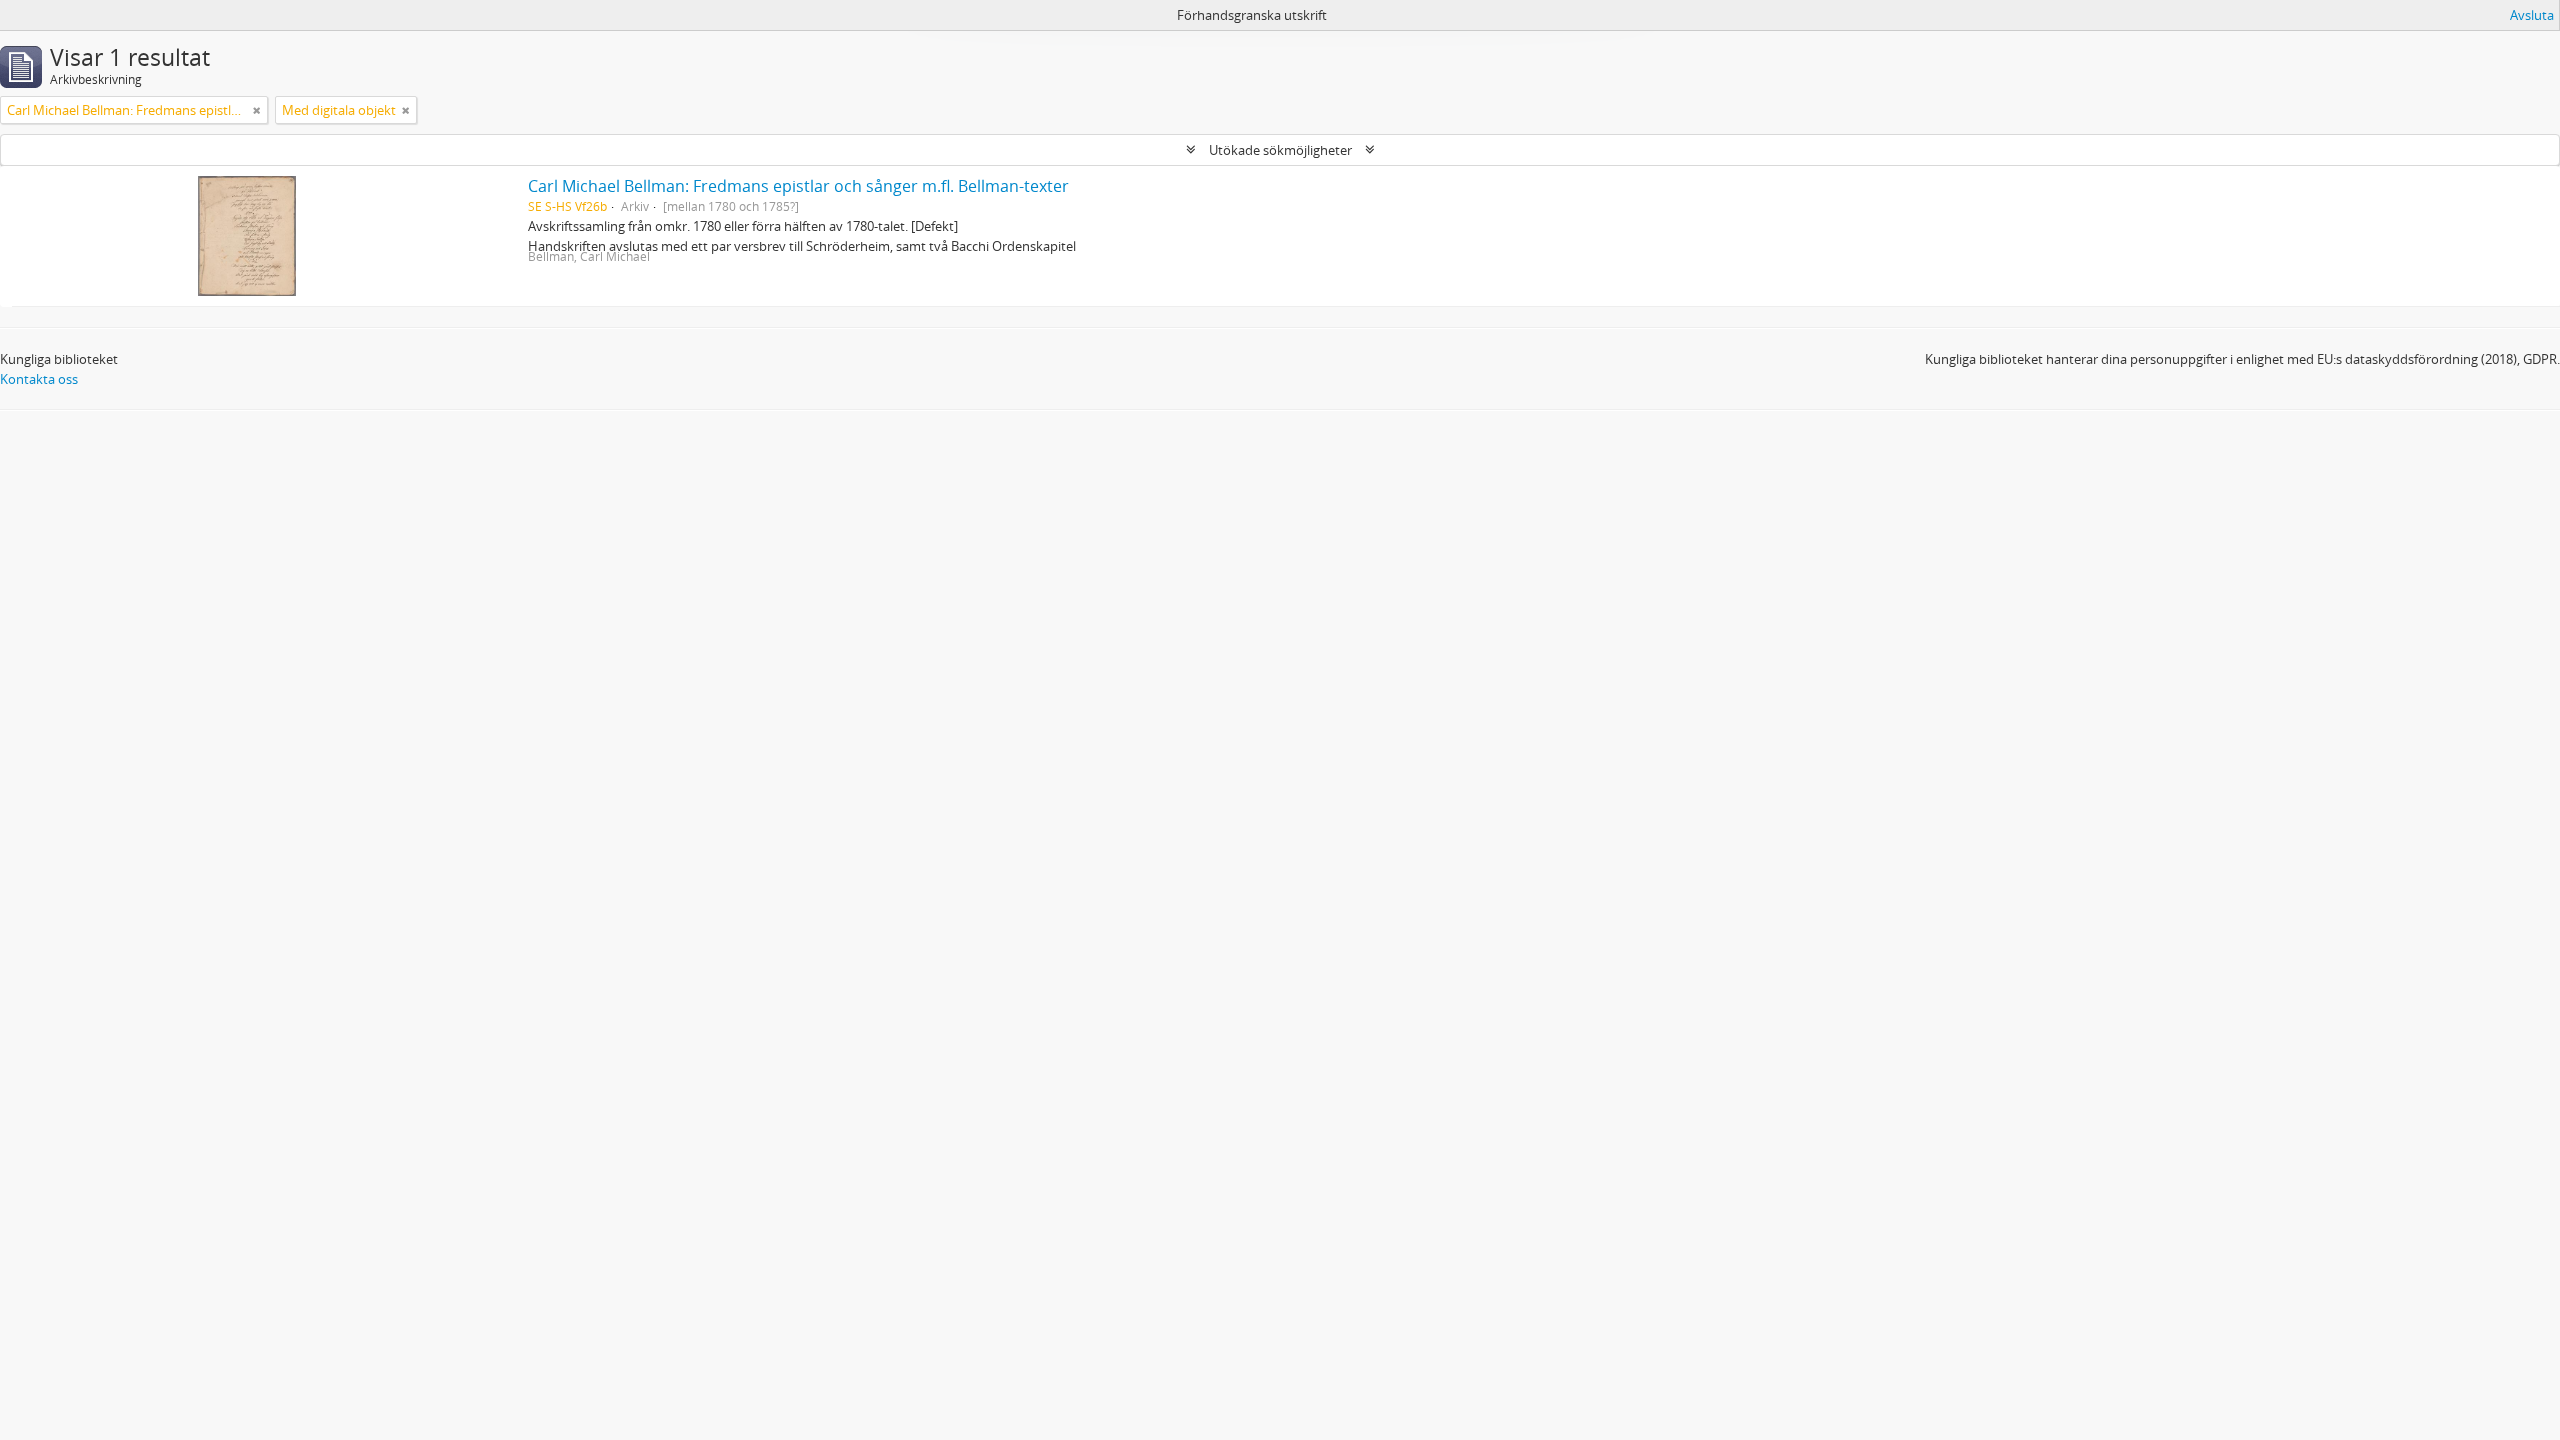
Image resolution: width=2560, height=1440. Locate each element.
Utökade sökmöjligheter (1280, 150)
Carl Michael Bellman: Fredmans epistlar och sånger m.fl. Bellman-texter (798, 186)
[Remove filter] (257, 110)
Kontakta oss (39, 379)
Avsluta (2532, 15)
